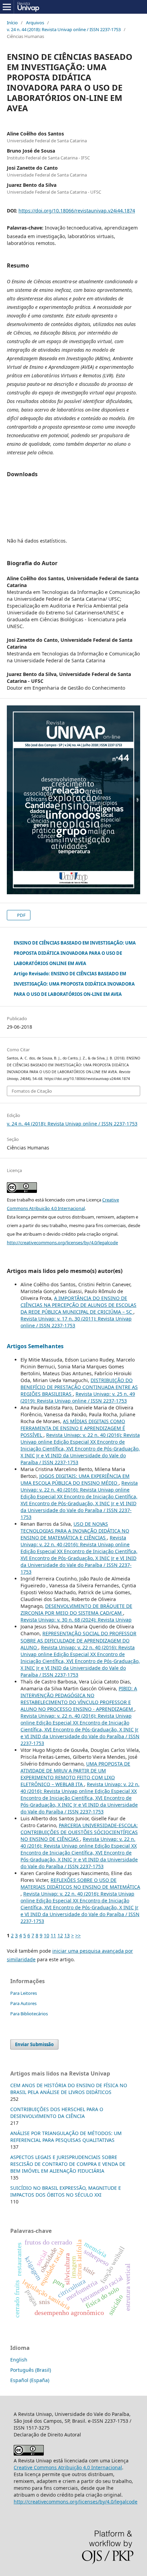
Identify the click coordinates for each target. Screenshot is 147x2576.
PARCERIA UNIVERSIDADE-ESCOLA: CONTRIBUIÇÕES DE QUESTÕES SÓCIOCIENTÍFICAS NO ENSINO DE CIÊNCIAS (79, 1832)
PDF (21, 915)
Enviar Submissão (34, 2044)
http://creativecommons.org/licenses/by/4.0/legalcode (62, 1243)
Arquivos (35, 23)
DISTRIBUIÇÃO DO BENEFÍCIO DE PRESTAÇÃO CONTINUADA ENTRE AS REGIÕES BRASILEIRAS (79, 1387)
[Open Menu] (7, 7)
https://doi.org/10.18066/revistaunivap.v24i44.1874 (77, 211)
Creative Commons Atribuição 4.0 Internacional (68, 2467)
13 (67, 1935)
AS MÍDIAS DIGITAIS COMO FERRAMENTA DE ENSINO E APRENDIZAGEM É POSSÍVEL (73, 1428)
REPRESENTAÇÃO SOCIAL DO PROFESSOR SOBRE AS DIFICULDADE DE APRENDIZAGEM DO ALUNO (78, 1640)
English (19, 2360)
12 (60, 1935)
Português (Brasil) (31, 2370)
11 (53, 1935)
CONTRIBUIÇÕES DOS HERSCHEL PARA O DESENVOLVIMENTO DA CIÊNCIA (57, 2113)
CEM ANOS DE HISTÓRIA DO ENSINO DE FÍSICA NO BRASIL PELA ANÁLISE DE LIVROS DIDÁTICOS (69, 2089)
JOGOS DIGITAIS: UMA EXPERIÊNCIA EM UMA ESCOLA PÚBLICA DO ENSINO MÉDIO (75, 1479)
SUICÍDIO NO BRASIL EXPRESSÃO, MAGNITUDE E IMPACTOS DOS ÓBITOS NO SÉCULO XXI (66, 2191)
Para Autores (23, 2003)
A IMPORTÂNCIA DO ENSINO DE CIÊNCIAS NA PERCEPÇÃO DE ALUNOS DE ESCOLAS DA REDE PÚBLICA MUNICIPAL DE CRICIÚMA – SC (78, 1305)
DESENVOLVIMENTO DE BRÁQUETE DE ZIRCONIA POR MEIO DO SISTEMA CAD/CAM (76, 1609)
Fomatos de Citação (32, 1091)
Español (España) (30, 2380)
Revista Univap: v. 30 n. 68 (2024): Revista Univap (76, 1620)
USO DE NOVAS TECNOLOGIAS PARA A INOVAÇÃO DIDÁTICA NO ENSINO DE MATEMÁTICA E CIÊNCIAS (75, 1531)
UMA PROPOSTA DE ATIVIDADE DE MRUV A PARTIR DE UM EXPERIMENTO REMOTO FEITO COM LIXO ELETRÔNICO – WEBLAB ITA (75, 1774)
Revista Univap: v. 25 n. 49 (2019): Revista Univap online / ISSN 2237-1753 (78, 1397)
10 (46, 1935)
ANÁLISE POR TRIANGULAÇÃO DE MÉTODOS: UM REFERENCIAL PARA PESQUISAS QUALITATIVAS (66, 2137)
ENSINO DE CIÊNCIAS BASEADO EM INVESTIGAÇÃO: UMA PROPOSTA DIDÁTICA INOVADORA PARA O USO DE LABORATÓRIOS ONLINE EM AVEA (75, 953)
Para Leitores (24, 1993)
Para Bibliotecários (29, 2014)
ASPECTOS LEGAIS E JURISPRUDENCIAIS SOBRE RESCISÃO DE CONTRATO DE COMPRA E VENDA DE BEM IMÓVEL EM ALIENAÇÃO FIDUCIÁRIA (68, 2164)
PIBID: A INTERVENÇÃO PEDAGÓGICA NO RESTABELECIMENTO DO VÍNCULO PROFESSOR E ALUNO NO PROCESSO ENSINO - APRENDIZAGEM (79, 1699)
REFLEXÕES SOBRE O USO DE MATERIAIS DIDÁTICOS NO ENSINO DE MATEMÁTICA (80, 1883)
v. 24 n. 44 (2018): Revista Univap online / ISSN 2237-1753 (64, 29)
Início (12, 23)
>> (78, 1935)
